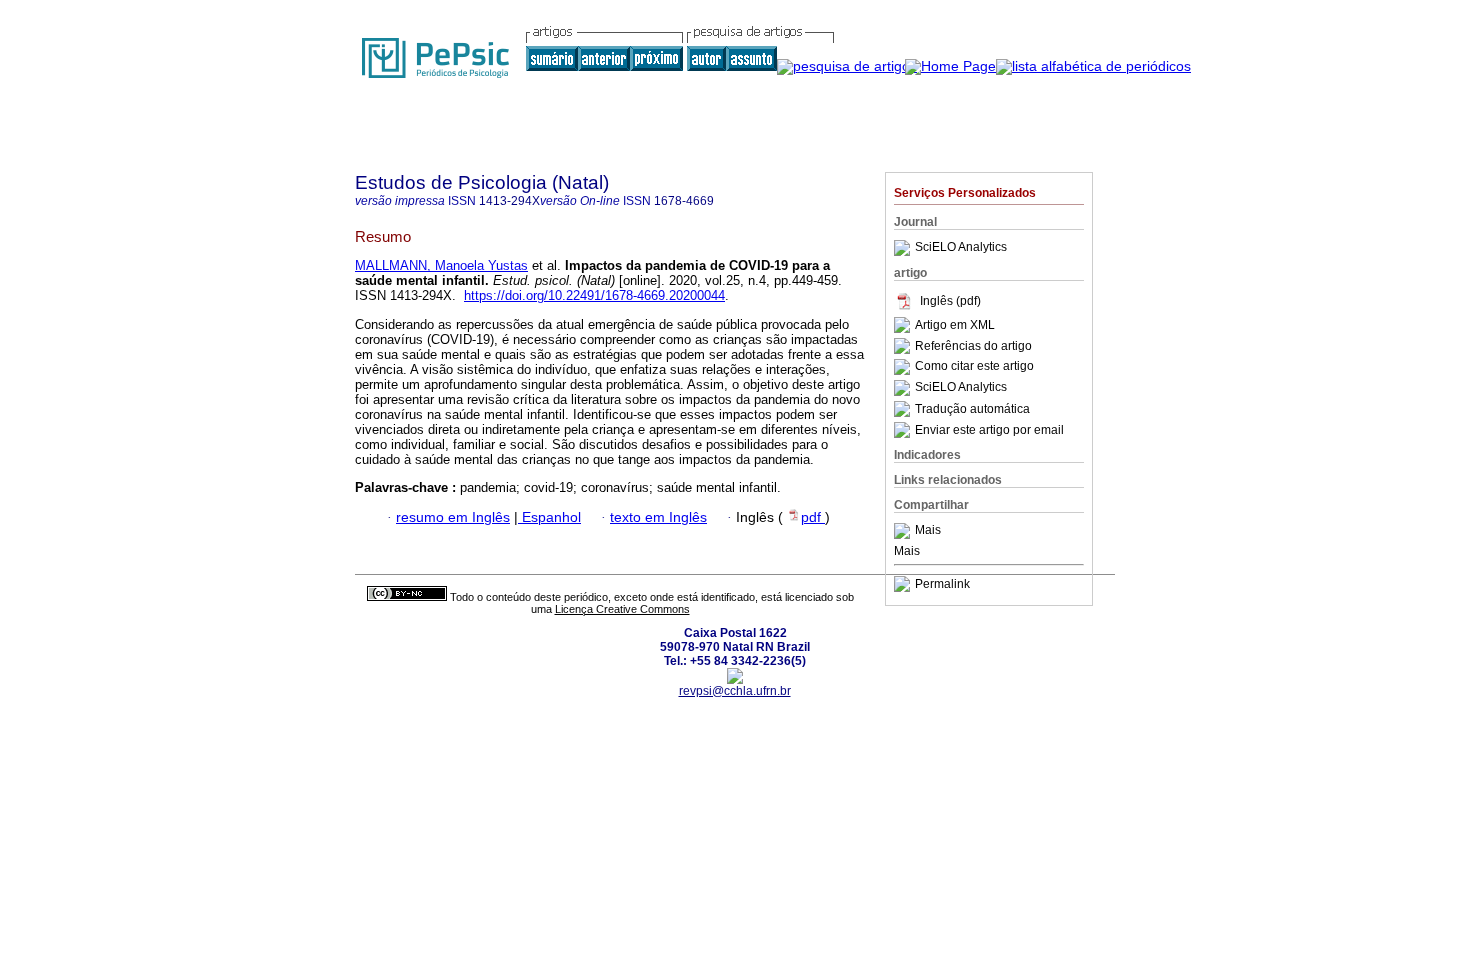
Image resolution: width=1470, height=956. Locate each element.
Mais (928, 531)
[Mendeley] (904, 531)
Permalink (942, 584)
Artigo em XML (955, 325)
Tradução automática (972, 409)
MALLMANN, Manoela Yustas (441, 265)
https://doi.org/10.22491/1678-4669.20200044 (594, 295)
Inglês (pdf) (950, 301)
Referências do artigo (973, 346)
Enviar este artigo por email (989, 430)
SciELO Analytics (961, 248)
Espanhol (549, 517)
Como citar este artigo (974, 367)
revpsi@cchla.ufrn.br (735, 691)
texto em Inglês (658, 517)
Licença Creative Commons (622, 609)
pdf (813, 517)
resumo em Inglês (453, 517)
